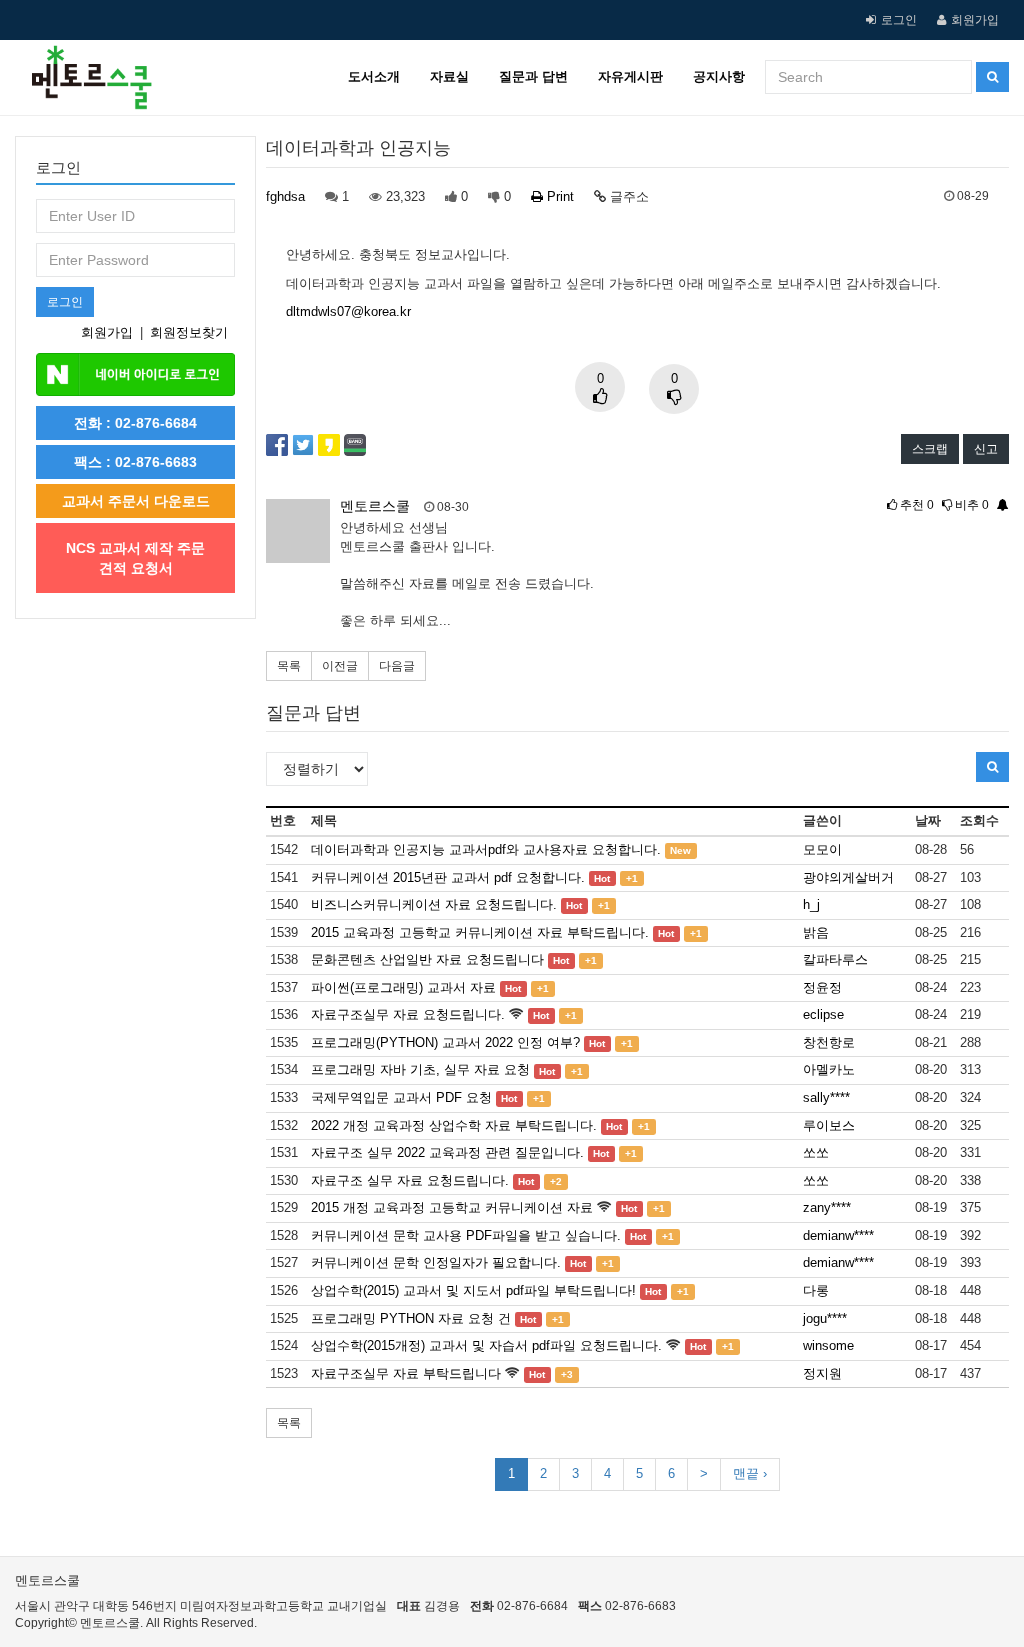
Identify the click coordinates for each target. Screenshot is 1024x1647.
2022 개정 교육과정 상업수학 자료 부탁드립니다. (454, 1125)
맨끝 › (750, 1473)
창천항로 (829, 1042)
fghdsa (285, 196)
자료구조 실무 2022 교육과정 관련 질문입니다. (447, 1152)
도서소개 (374, 76)
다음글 (397, 666)
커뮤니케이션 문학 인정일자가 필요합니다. (436, 1262)
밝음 (816, 932)
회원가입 (975, 20)
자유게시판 (630, 76)
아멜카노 (829, 1069)
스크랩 (930, 449)
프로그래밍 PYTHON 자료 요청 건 (411, 1318)
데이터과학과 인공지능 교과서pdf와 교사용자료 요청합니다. (486, 849)
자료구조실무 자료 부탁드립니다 (406, 1373)
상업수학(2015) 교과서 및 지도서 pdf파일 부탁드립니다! (473, 1290)
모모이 (822, 849)
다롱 (816, 1290)
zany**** (827, 1207)
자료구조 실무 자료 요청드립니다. (410, 1180)
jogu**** (825, 1318)
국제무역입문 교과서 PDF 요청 (401, 1097)
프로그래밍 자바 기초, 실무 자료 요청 (420, 1069)
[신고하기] (1000, 505)
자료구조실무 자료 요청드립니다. (408, 1014)
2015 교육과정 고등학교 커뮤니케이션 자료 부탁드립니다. (480, 932)
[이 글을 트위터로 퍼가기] (303, 443)
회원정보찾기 (189, 332)
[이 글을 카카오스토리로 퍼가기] (329, 443)
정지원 (822, 1373)
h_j (811, 904)
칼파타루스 (835, 959)
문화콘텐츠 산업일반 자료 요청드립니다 (427, 959)
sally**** (826, 1097)
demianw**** (838, 1235)
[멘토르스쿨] (84, 65)
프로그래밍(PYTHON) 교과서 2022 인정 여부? (445, 1042)
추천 (915, 505)
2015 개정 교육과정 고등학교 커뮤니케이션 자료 (452, 1207)
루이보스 (829, 1125)
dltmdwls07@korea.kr (348, 311)
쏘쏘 (816, 1152)
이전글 (340, 666)
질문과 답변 (533, 76)
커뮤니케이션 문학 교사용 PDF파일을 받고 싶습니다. (466, 1235)
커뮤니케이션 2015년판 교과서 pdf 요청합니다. (448, 877)
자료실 (449, 76)
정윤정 (822, 987)
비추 (970, 505)
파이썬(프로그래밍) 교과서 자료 (403, 987)
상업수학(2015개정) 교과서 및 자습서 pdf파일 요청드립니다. (486, 1345)
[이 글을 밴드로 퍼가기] (355, 443)
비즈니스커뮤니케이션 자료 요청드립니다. (434, 904)
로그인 (899, 20)
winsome (828, 1345)
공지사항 (719, 76)
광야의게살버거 (848, 877)
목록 (289, 666)
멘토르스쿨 (375, 506)
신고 (986, 449)
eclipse (823, 1014)
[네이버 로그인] (135, 373)
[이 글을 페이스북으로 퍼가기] (277, 443)
